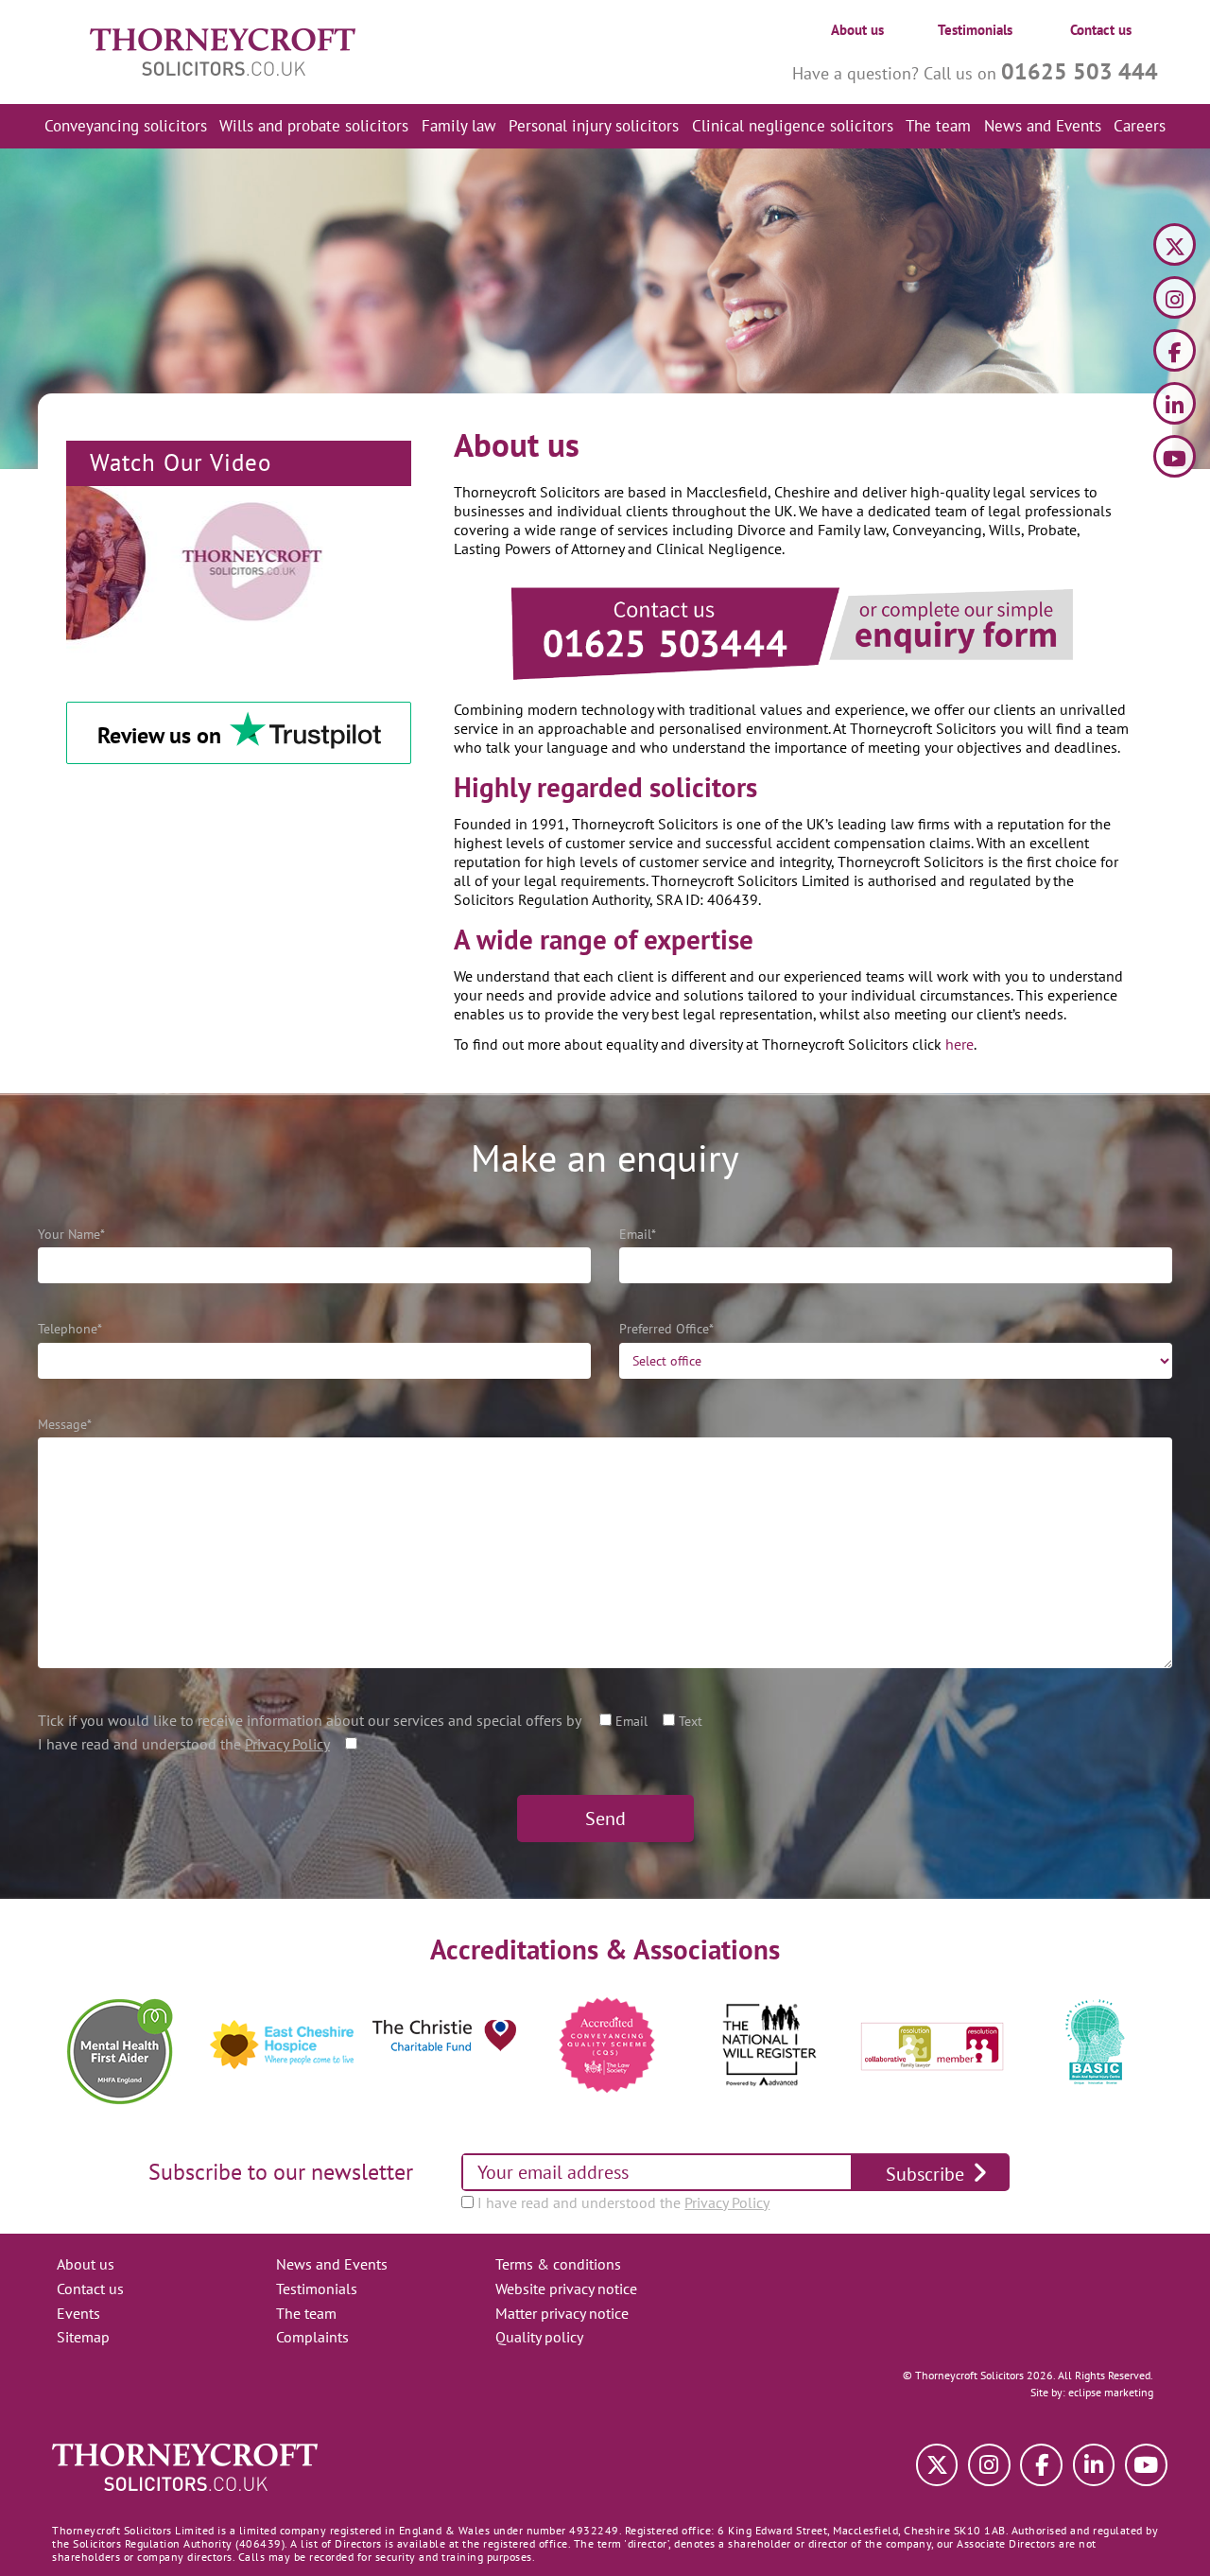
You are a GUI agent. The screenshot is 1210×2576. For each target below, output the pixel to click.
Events (78, 2313)
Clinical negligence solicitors (793, 126)
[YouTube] (1175, 459)
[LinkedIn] (1175, 406)
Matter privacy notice (562, 2313)
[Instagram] (1175, 300)
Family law (459, 126)
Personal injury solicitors (594, 126)
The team (938, 126)
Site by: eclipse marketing (1092, 2392)
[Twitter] (1175, 247)
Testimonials (975, 30)
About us (857, 30)
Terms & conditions (558, 2264)
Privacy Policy (287, 1744)
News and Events (1043, 126)
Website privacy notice (566, 2289)
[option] (119, 2052)
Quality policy (539, 2337)
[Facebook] (1175, 353)
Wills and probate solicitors (314, 126)
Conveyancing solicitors (126, 126)
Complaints (312, 2337)
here (959, 1044)
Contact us (1101, 30)
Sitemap (83, 2337)
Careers (1140, 126)
